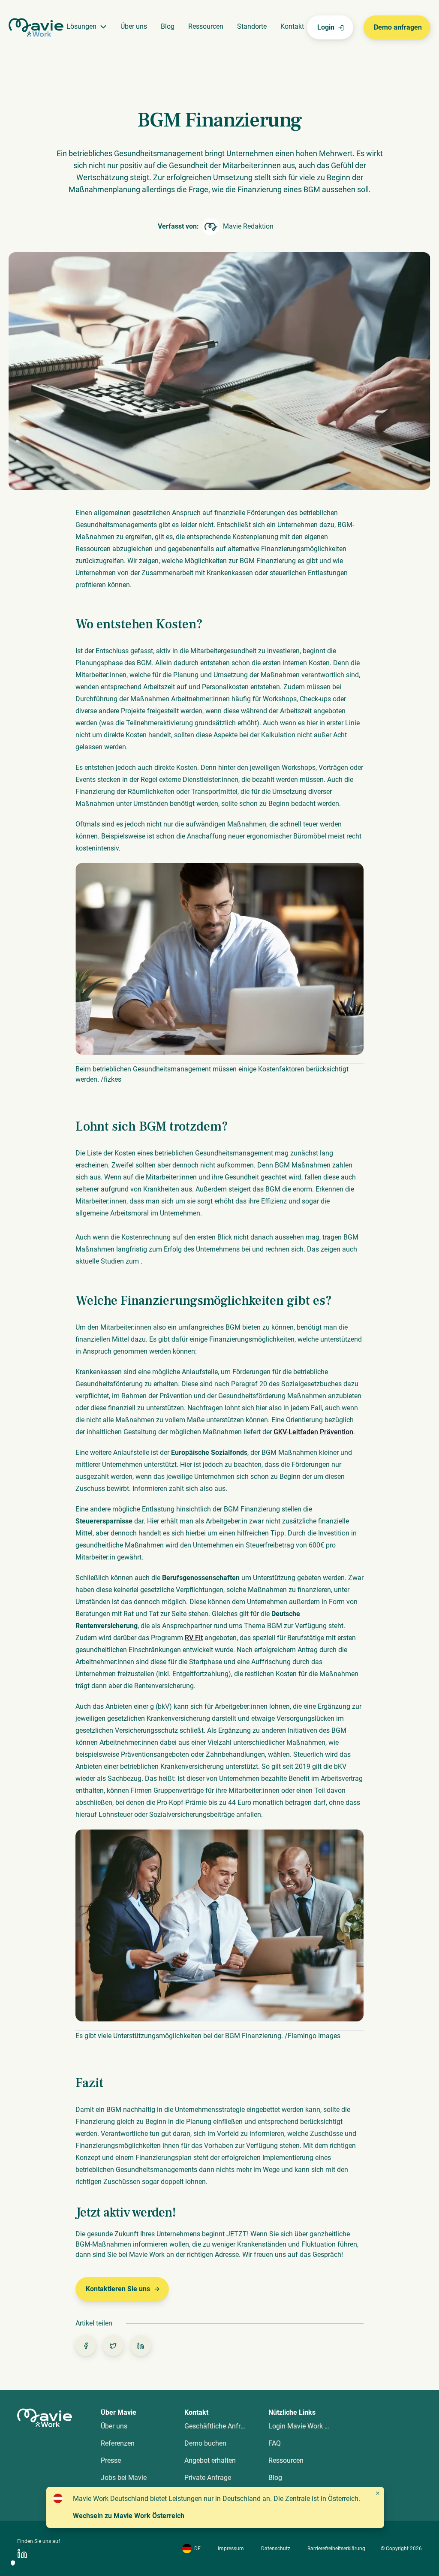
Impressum (231, 2549)
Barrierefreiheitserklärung (336, 2549)
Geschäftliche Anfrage (218, 2426)
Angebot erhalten (210, 2460)
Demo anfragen (398, 27)
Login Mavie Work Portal (305, 2426)
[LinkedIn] (22, 2553)
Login (326, 27)
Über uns (134, 26)
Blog (168, 26)
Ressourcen (206, 26)
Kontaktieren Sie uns (118, 2289)
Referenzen (118, 2443)
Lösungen (81, 26)
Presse (111, 2460)
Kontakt (292, 26)
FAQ (275, 2443)
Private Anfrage (208, 2478)
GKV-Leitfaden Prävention (313, 1432)
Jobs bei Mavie (124, 2478)
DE (197, 2549)
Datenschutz (276, 2549)
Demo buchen (205, 2443)
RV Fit (194, 1638)
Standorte (252, 26)
